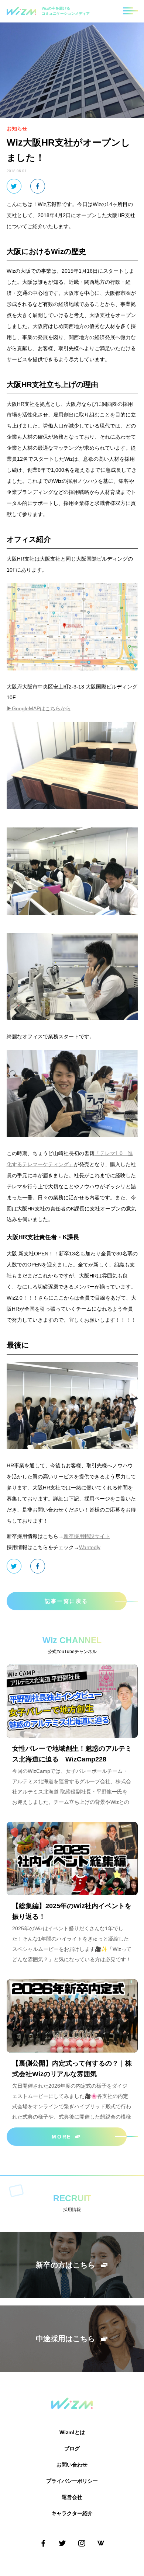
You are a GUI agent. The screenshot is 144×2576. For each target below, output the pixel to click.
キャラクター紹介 (72, 2513)
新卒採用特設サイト (87, 1536)
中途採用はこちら (65, 2339)
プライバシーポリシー (72, 2481)
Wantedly (90, 1547)
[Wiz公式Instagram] (82, 2543)
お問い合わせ (72, 2465)
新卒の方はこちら (65, 2265)
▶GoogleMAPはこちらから (39, 708)
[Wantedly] (101, 2543)
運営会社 (72, 2497)
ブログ (72, 2448)
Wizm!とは (72, 2432)
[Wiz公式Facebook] (43, 2543)
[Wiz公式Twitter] (62, 2543)
